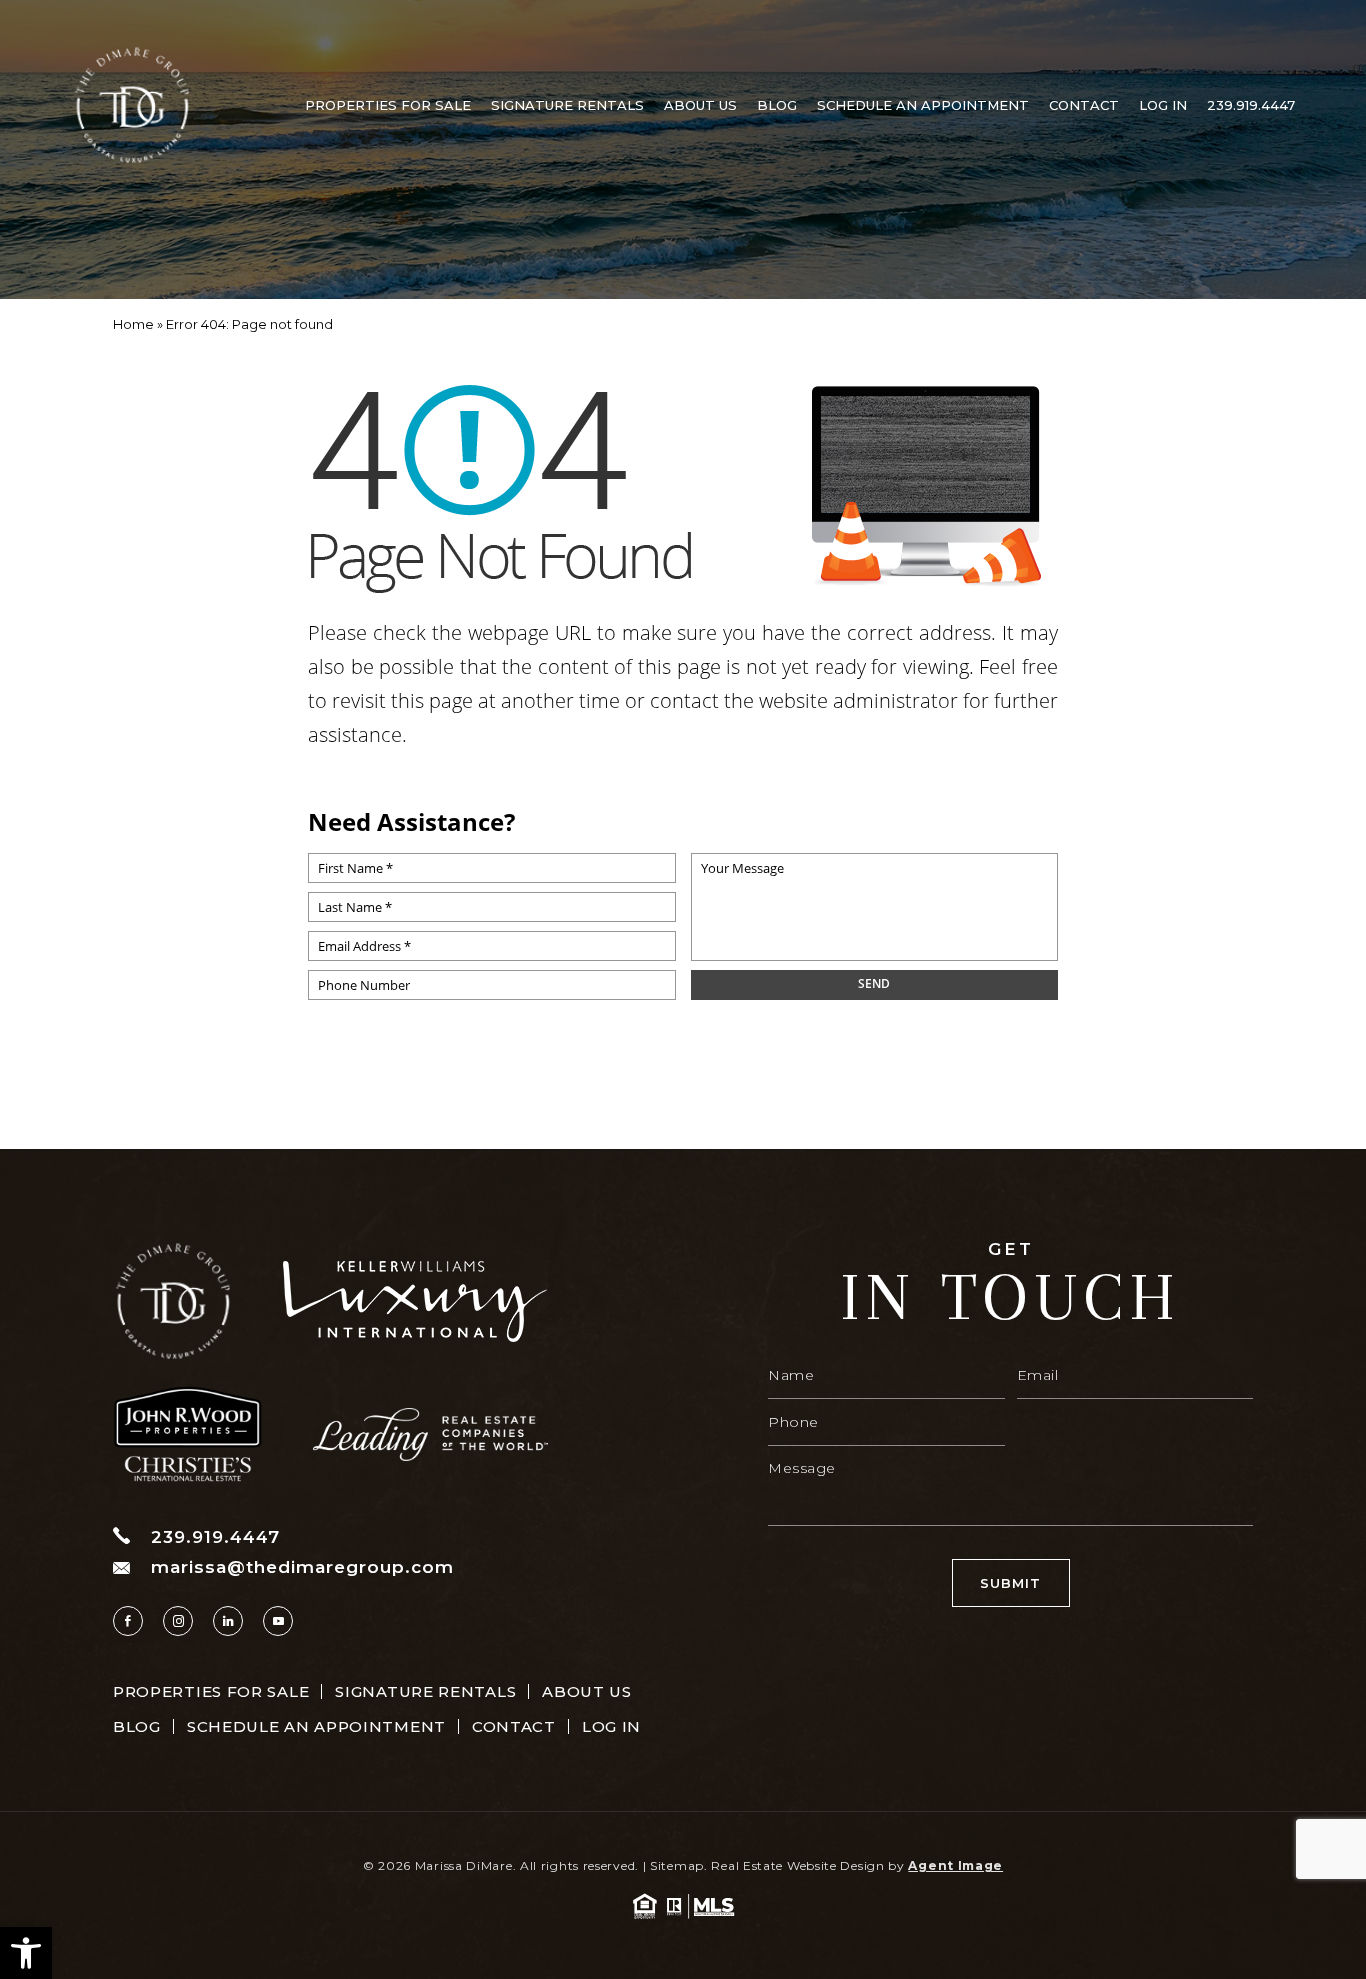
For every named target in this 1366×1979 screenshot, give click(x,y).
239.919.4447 (1251, 105)
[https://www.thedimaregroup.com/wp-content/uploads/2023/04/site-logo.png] (132, 105)
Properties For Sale (388, 105)
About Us (700, 105)
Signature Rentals (567, 105)
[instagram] (178, 1621)
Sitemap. (679, 1865)
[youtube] (278, 1621)
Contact (1084, 105)
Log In (1163, 105)
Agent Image (955, 1865)
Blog (777, 105)
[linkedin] (228, 1621)
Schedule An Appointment (923, 105)
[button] (26, 1953)
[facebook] (128, 1621)
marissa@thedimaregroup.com (302, 1567)
